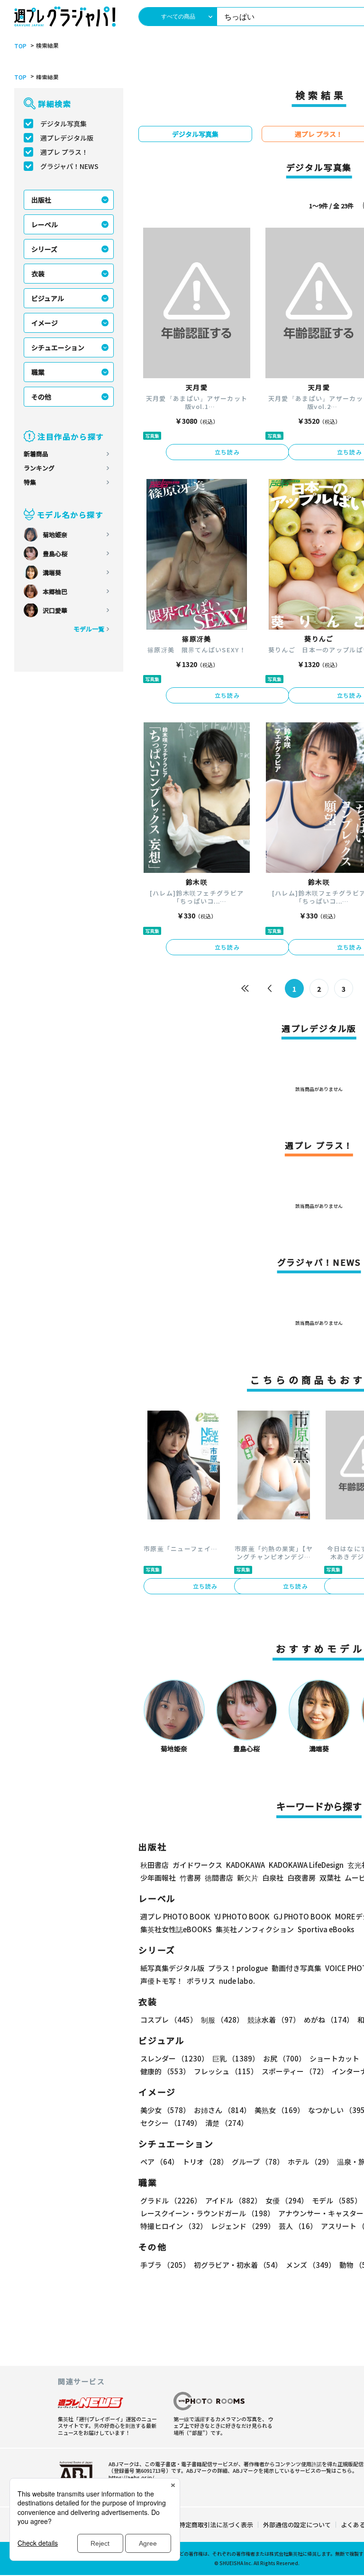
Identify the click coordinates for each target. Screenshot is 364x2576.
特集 (30, 482)
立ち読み (227, 452)
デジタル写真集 (64, 124)
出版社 (41, 200)
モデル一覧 (89, 629)
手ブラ (165, 2265)
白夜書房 (301, 1878)
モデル (337, 2200)
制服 (222, 2020)
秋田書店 (155, 1865)
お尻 (284, 2058)
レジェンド (243, 2226)
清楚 (227, 2123)
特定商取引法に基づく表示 (216, 2525)
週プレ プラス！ (64, 152)
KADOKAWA (246, 1865)
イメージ (45, 323)
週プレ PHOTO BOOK (175, 1916)
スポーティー (295, 2071)
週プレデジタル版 (67, 138)
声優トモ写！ (162, 1981)
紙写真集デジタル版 (172, 1968)
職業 (38, 372)
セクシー (171, 2123)
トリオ (205, 2162)
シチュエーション (58, 347)
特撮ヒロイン (174, 2226)
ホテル (310, 2162)
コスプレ (169, 2020)
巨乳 (236, 2058)
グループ (258, 2162)
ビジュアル (48, 298)
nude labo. (237, 1981)
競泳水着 (274, 2020)
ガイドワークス (197, 1865)
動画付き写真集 (296, 1968)
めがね (329, 2020)
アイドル (233, 2200)
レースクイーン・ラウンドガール (207, 2213)
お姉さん (222, 2110)
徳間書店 (219, 1878)
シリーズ (44, 249)
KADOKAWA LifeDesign (306, 1865)
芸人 (298, 2226)
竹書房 (190, 1878)
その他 (41, 397)
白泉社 (273, 1878)
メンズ (311, 2265)
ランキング (39, 468)
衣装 (38, 274)
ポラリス (201, 1981)
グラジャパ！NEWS (69, 166)
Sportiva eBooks (326, 1929)
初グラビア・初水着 (238, 2265)
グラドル (171, 2200)
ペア (159, 2162)
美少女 (165, 2110)
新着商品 (36, 454)
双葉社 (330, 1878)
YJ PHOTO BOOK (242, 1916)
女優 (287, 2200)
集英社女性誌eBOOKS (176, 1929)
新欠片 (248, 1878)
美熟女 (279, 2110)
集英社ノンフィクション (255, 1929)
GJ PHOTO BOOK (302, 1916)
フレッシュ (226, 2071)
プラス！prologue (238, 1968)
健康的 (165, 2071)
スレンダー (174, 2058)
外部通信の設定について (297, 2525)
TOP (20, 46)
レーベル (45, 224)
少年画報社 (158, 1878)
